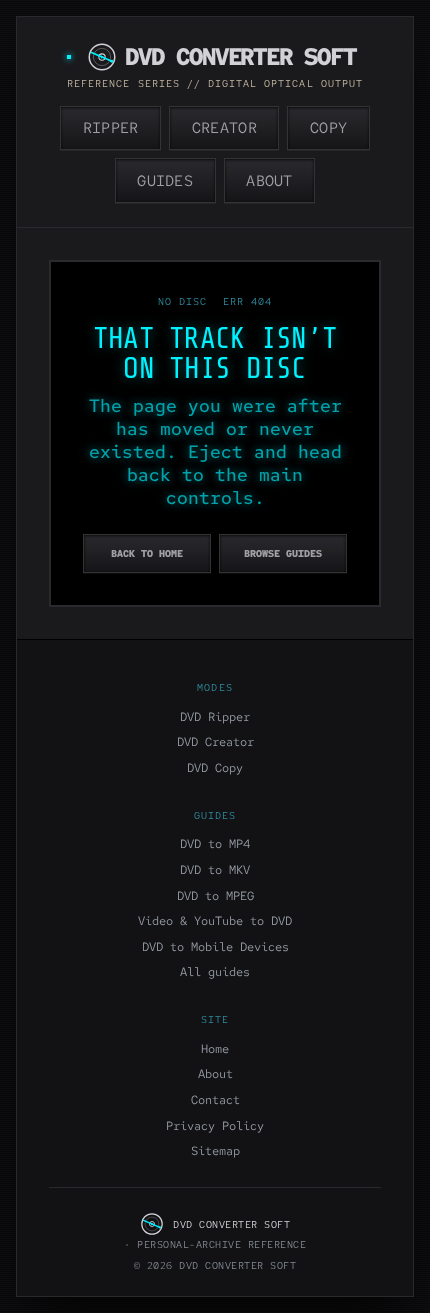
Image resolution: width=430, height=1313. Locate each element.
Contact (215, 1100)
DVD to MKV (215, 870)
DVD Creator (215, 742)
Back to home (147, 553)
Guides (165, 181)
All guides (215, 972)
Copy (328, 128)
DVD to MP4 (215, 844)
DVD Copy (215, 768)
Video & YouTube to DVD (215, 921)
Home (215, 1049)
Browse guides (283, 553)
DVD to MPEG (215, 896)
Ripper (111, 128)
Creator (224, 128)
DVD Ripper (215, 717)
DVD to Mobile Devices (215, 947)
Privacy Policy (215, 1126)
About (269, 181)
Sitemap (215, 1151)
